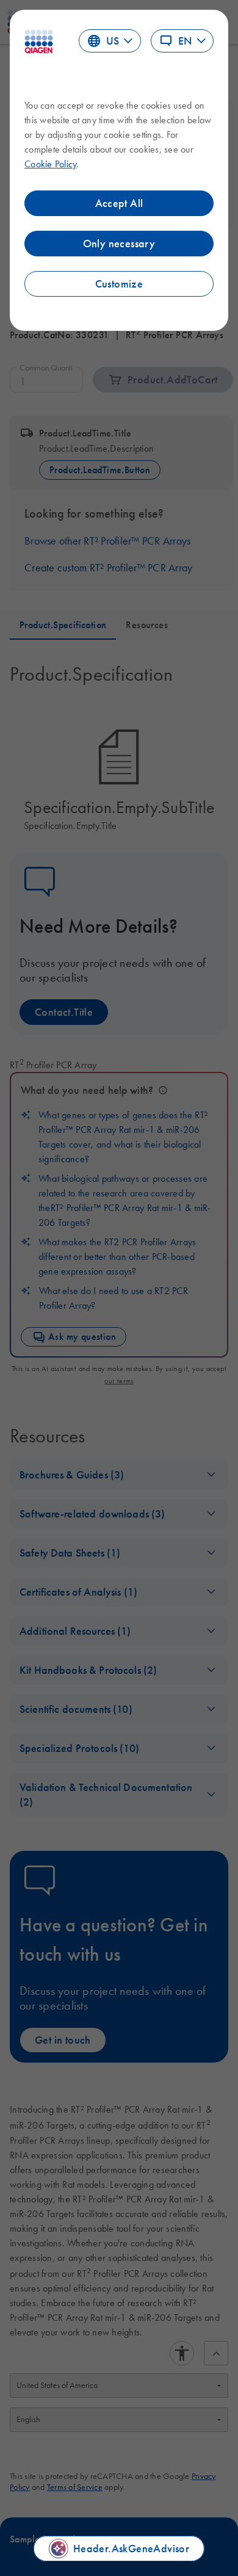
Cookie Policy (50, 164)
